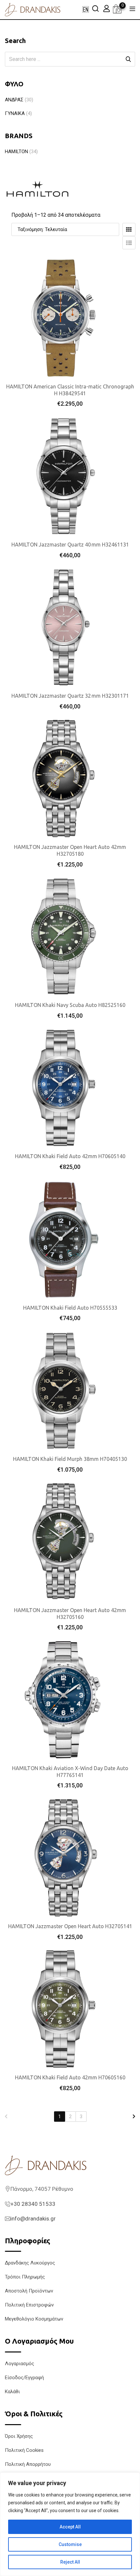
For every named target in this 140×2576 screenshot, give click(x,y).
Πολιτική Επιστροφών (29, 2305)
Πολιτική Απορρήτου (28, 2464)
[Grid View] (129, 229)
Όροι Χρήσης (19, 2436)
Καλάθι (12, 2392)
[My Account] (106, 8)
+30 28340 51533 (33, 2204)
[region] (70, 2524)
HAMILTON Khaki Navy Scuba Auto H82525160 (70, 1005)
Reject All (70, 2562)
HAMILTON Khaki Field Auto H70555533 (70, 1308)
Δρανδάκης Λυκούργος (30, 2263)
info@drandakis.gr (33, 2219)
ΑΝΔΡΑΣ (14, 100)
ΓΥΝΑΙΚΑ (15, 113)
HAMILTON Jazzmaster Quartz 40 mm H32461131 (70, 545)
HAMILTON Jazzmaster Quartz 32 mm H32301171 (70, 696)
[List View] (129, 243)
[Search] (95, 8)
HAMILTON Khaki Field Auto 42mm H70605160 (70, 2077)
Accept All (70, 2527)
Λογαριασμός (20, 2364)
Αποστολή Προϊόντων (29, 2291)
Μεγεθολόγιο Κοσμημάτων (34, 2319)
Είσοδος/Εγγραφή (24, 2378)
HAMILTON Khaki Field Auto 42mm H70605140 (70, 1156)
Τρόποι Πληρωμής (25, 2277)
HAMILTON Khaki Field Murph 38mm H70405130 (70, 1459)
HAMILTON (16, 152)
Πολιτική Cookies (24, 2450)
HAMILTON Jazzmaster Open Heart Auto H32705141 (70, 1926)
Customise (70, 2544)
